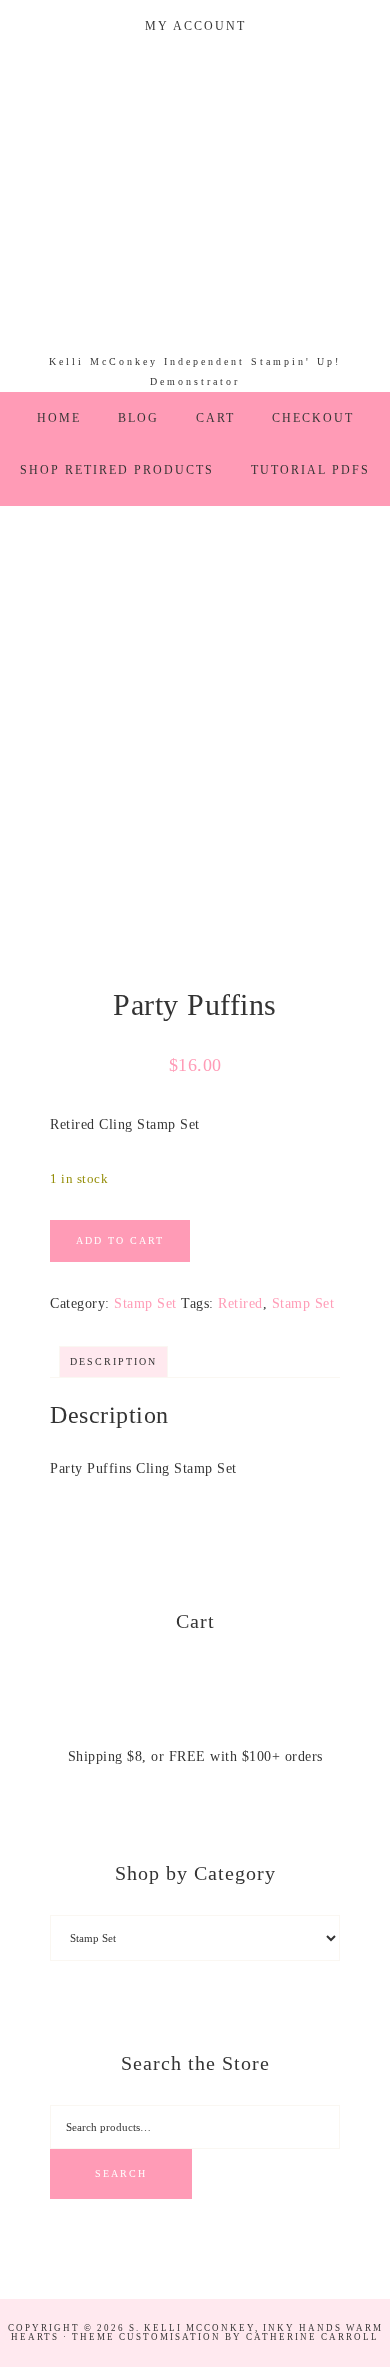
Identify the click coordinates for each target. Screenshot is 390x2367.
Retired (240, 1303)
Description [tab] (113, 1361)
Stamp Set (145, 1303)
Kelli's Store (195, 202)
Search (121, 2173)
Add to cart (120, 1240)
